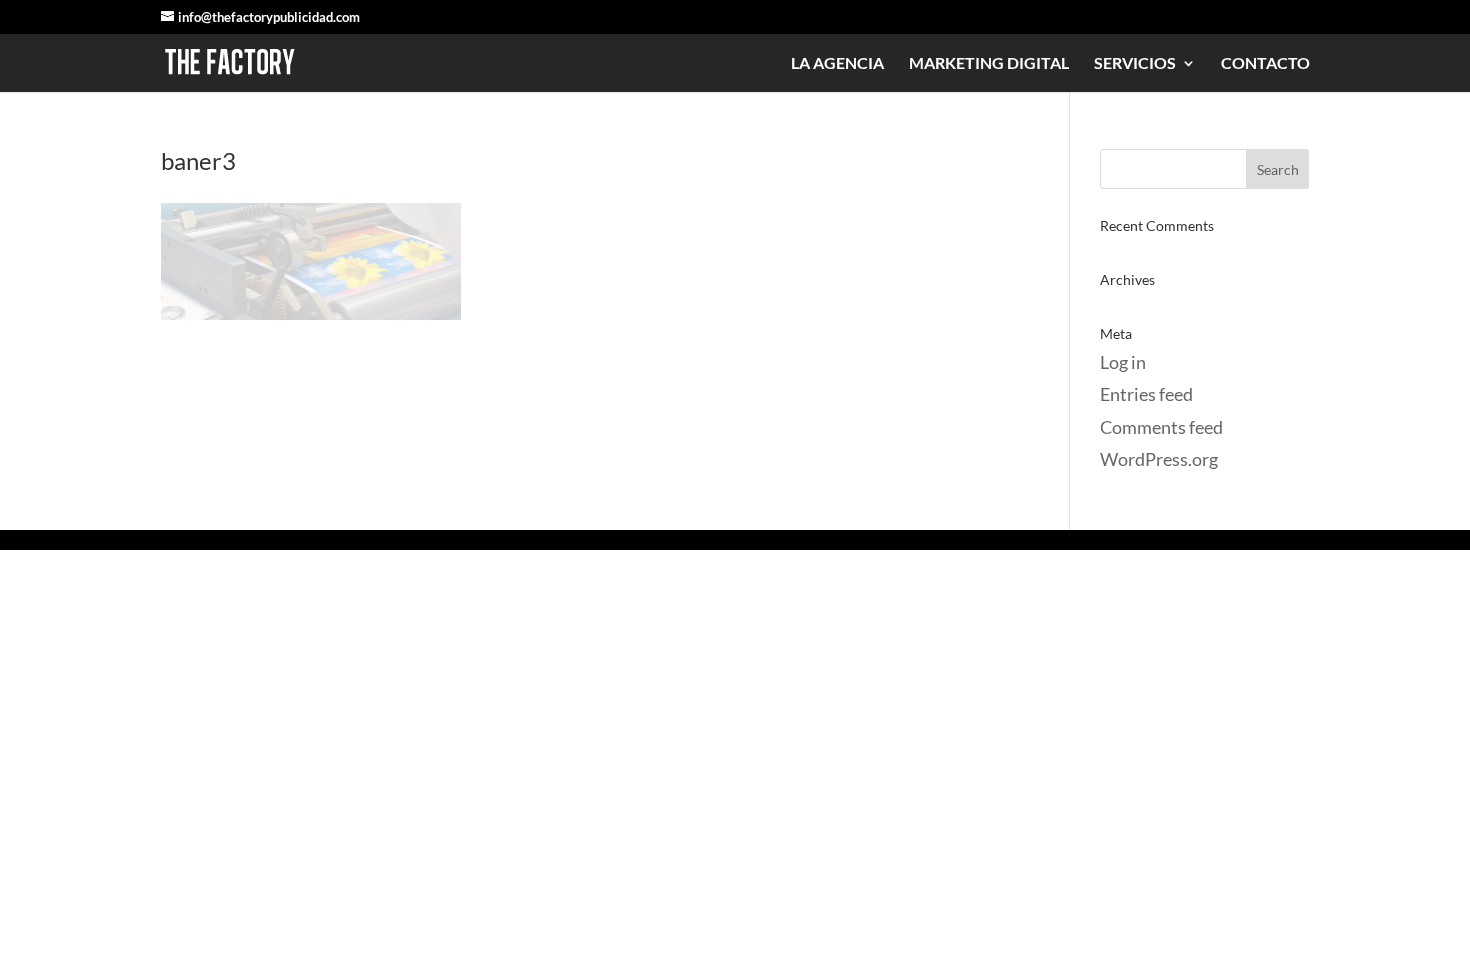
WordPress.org (1159, 459)
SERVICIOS (1135, 64)
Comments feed (1161, 427)
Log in (1123, 362)
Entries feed (1146, 394)
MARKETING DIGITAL (989, 64)
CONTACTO (1265, 64)
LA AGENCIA (837, 64)
